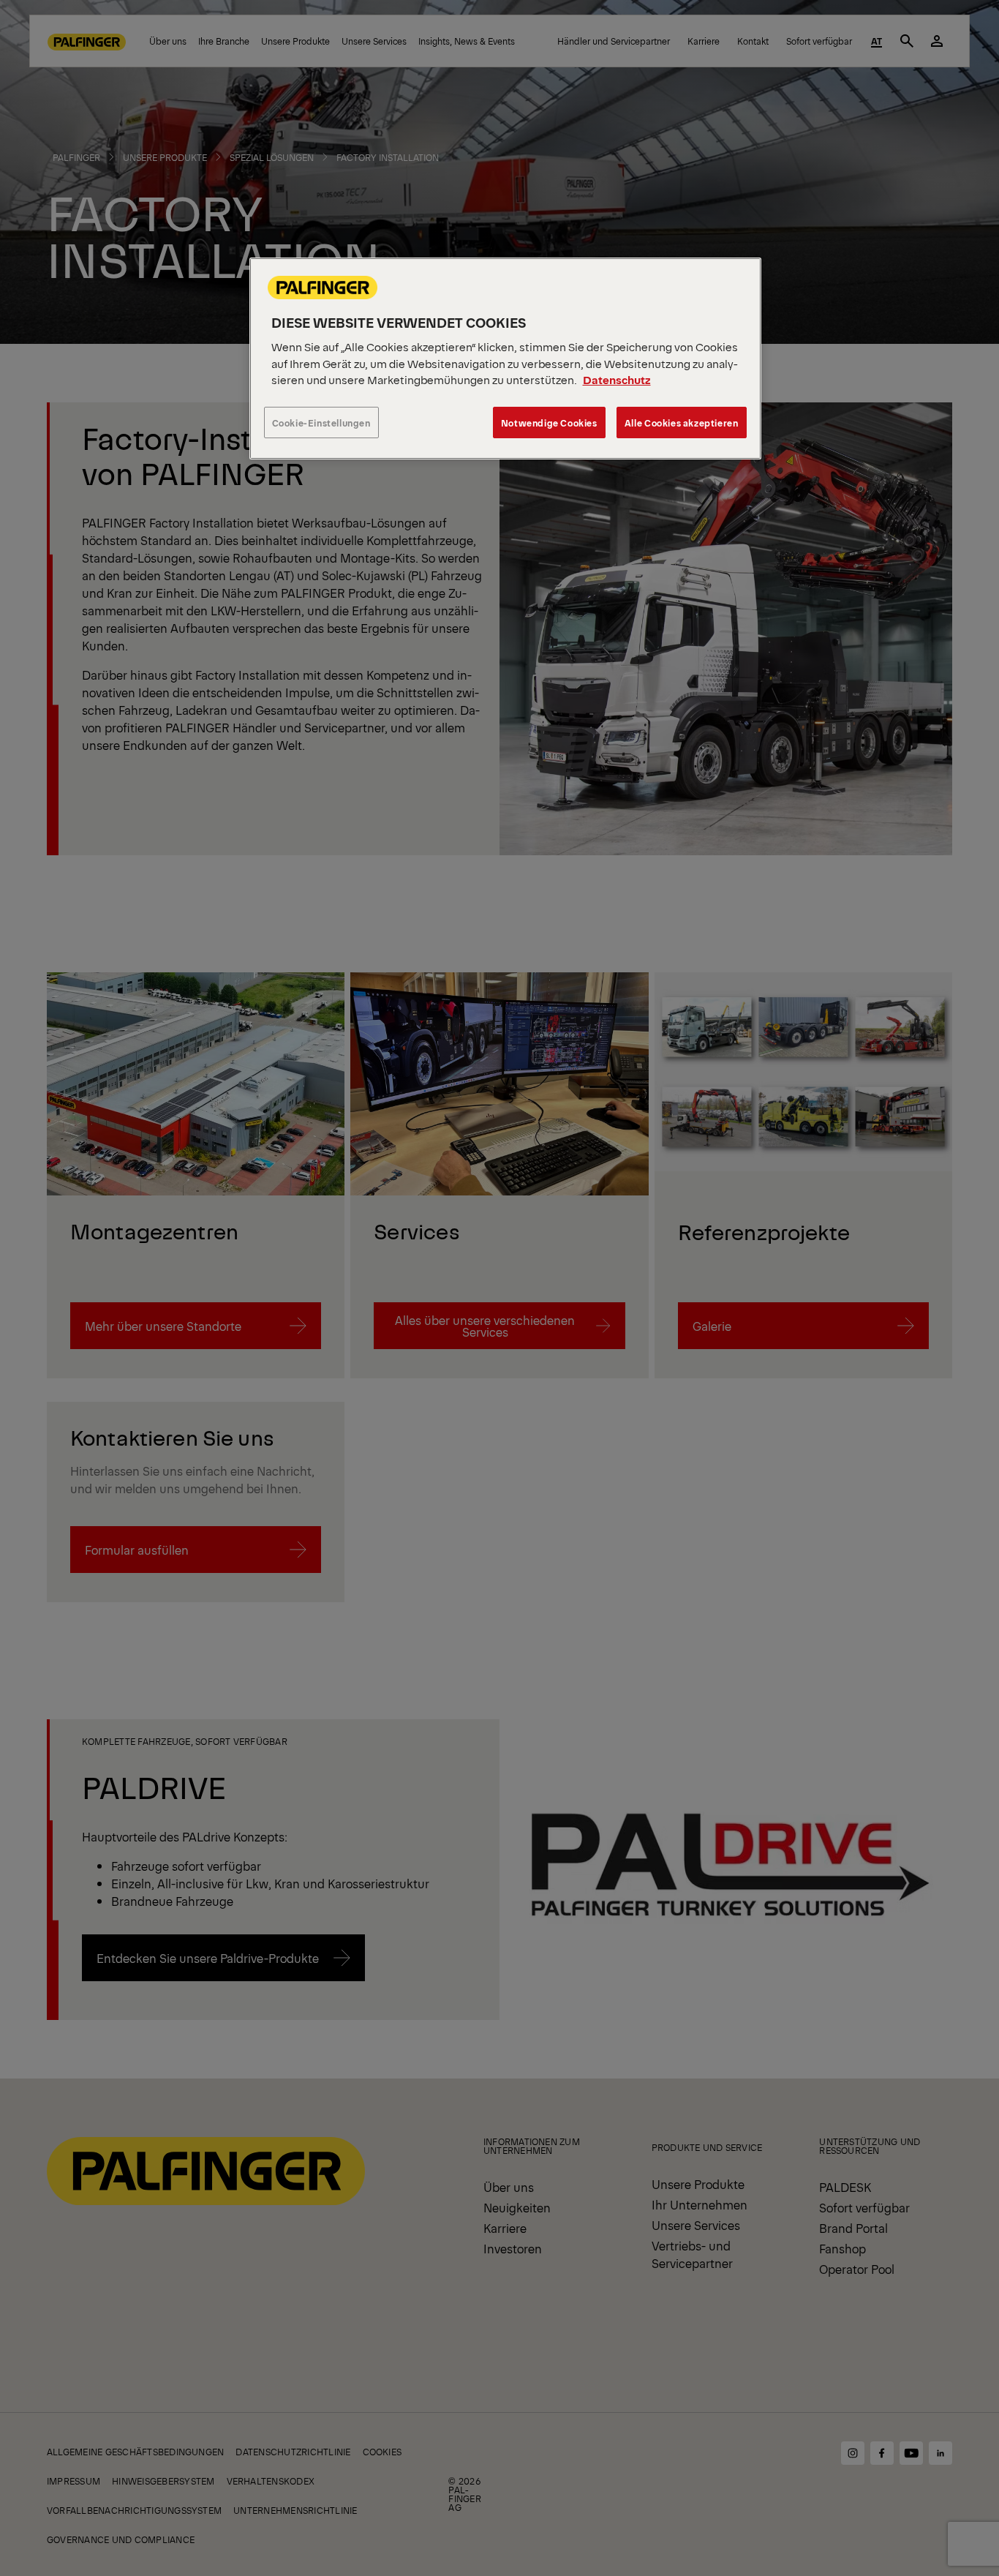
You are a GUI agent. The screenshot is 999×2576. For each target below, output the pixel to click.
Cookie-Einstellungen (321, 423)
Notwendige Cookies (549, 423)
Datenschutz (617, 379)
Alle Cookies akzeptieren (682, 423)
